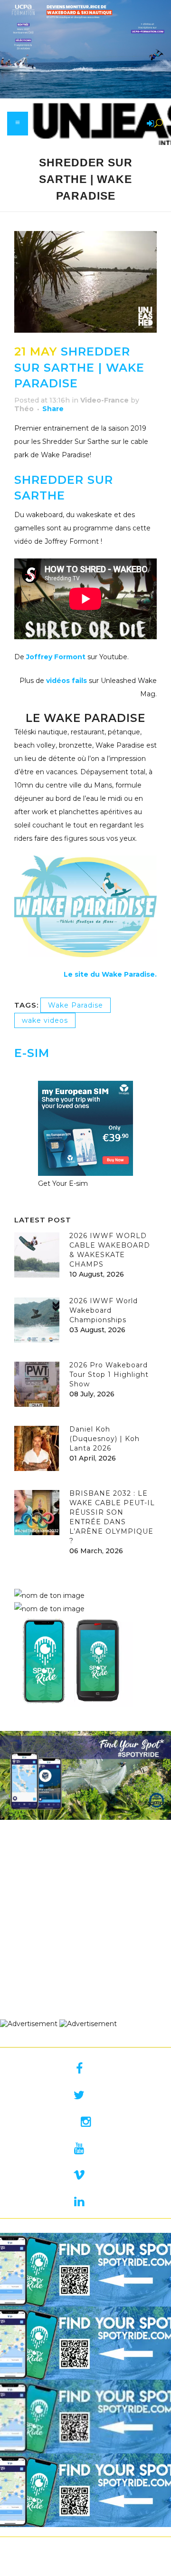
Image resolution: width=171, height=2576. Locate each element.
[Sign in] (149, 124)
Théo (24, 409)
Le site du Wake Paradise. (110, 974)
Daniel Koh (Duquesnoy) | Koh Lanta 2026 (104, 1439)
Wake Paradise (76, 1005)
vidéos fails (66, 681)
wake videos (45, 1020)
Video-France (104, 400)
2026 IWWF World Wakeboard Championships (104, 1310)
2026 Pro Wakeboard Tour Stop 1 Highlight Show (109, 1375)
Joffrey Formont (56, 657)
